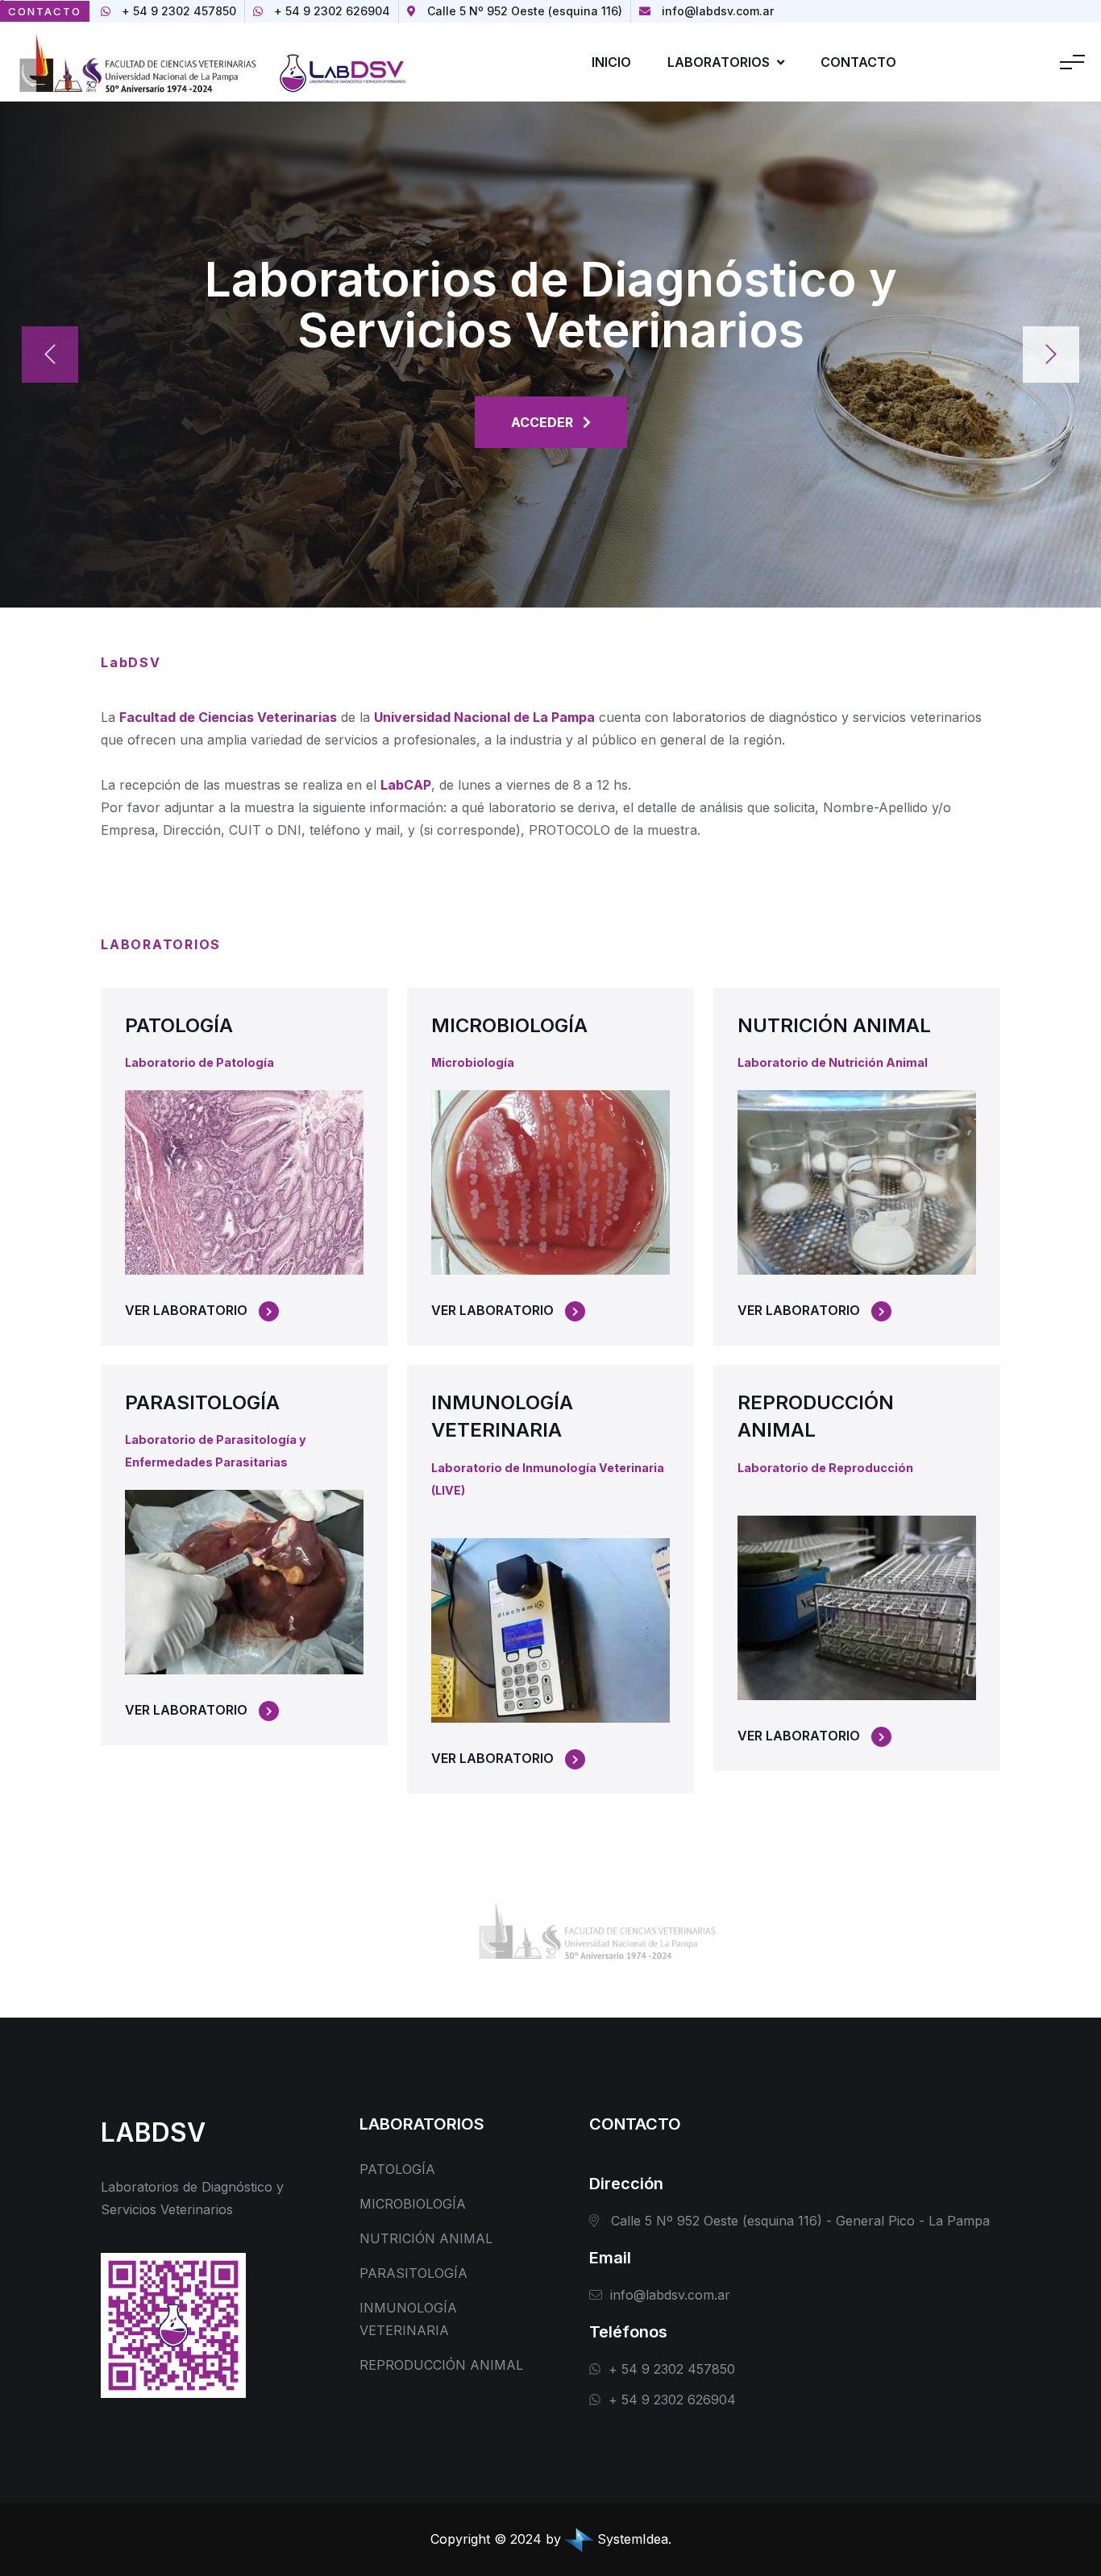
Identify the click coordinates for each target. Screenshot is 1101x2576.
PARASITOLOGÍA (202, 1402)
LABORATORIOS (720, 62)
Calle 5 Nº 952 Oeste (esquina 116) (525, 11)
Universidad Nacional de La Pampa (484, 717)
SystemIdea (633, 2539)
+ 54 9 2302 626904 (332, 11)
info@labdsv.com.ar (718, 11)
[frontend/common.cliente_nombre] (345, 60)
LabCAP (406, 785)
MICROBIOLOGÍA (509, 1025)
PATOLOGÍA (179, 1025)
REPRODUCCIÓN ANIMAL (441, 2365)
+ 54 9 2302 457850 (179, 11)
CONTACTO (858, 62)
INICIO (611, 62)
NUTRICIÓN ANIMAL (834, 1025)
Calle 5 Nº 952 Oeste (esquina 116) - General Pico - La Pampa (800, 2221)
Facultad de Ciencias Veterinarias (228, 717)
